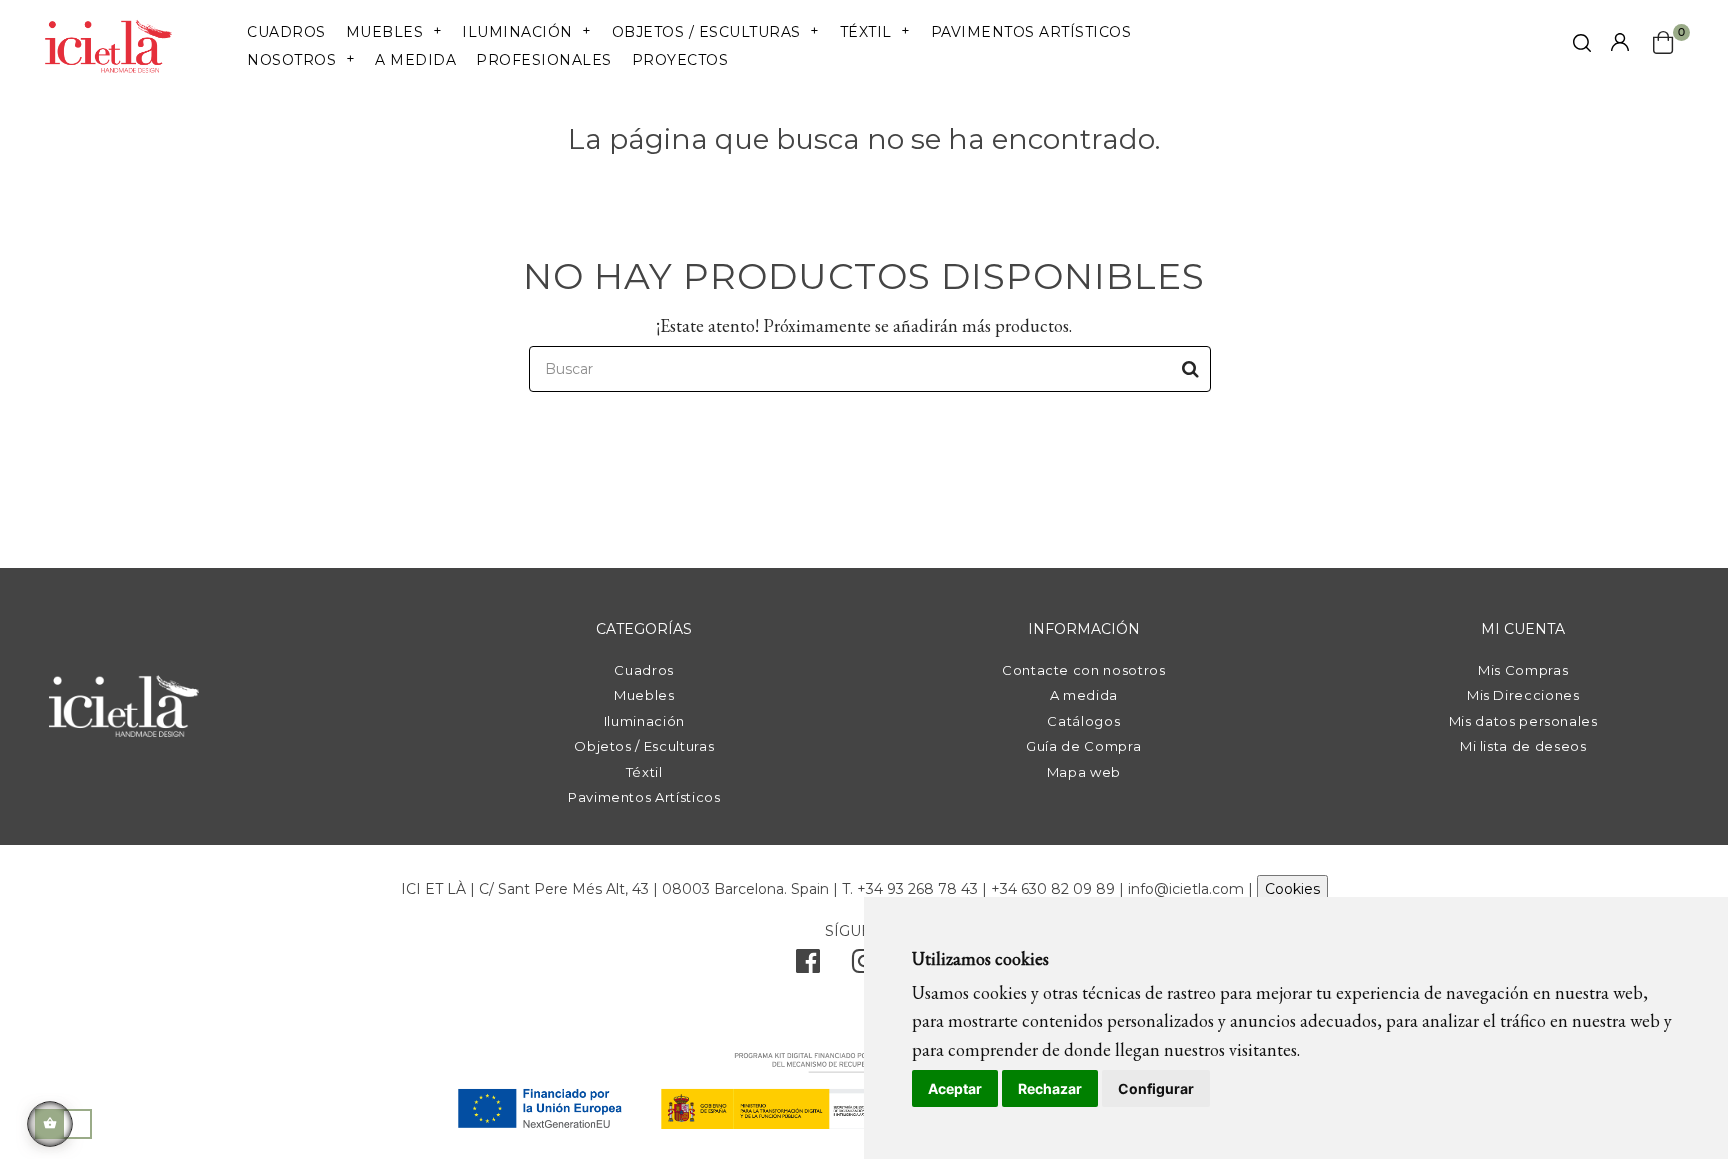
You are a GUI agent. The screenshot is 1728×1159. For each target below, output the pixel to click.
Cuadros (644, 670)
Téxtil (644, 772)
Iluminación (644, 721)
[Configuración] (1620, 43)
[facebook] (808, 966)
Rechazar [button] (1050, 1088)
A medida (1084, 695)
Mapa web (1084, 772)
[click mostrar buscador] (1582, 46)
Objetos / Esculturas (644, 746)
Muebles (644, 695)
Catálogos (1083, 721)
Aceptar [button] (955, 1088)
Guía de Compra (1083, 746)
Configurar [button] (1156, 1088)
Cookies (1292, 889)
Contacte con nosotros (1084, 670)
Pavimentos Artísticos (644, 797)
